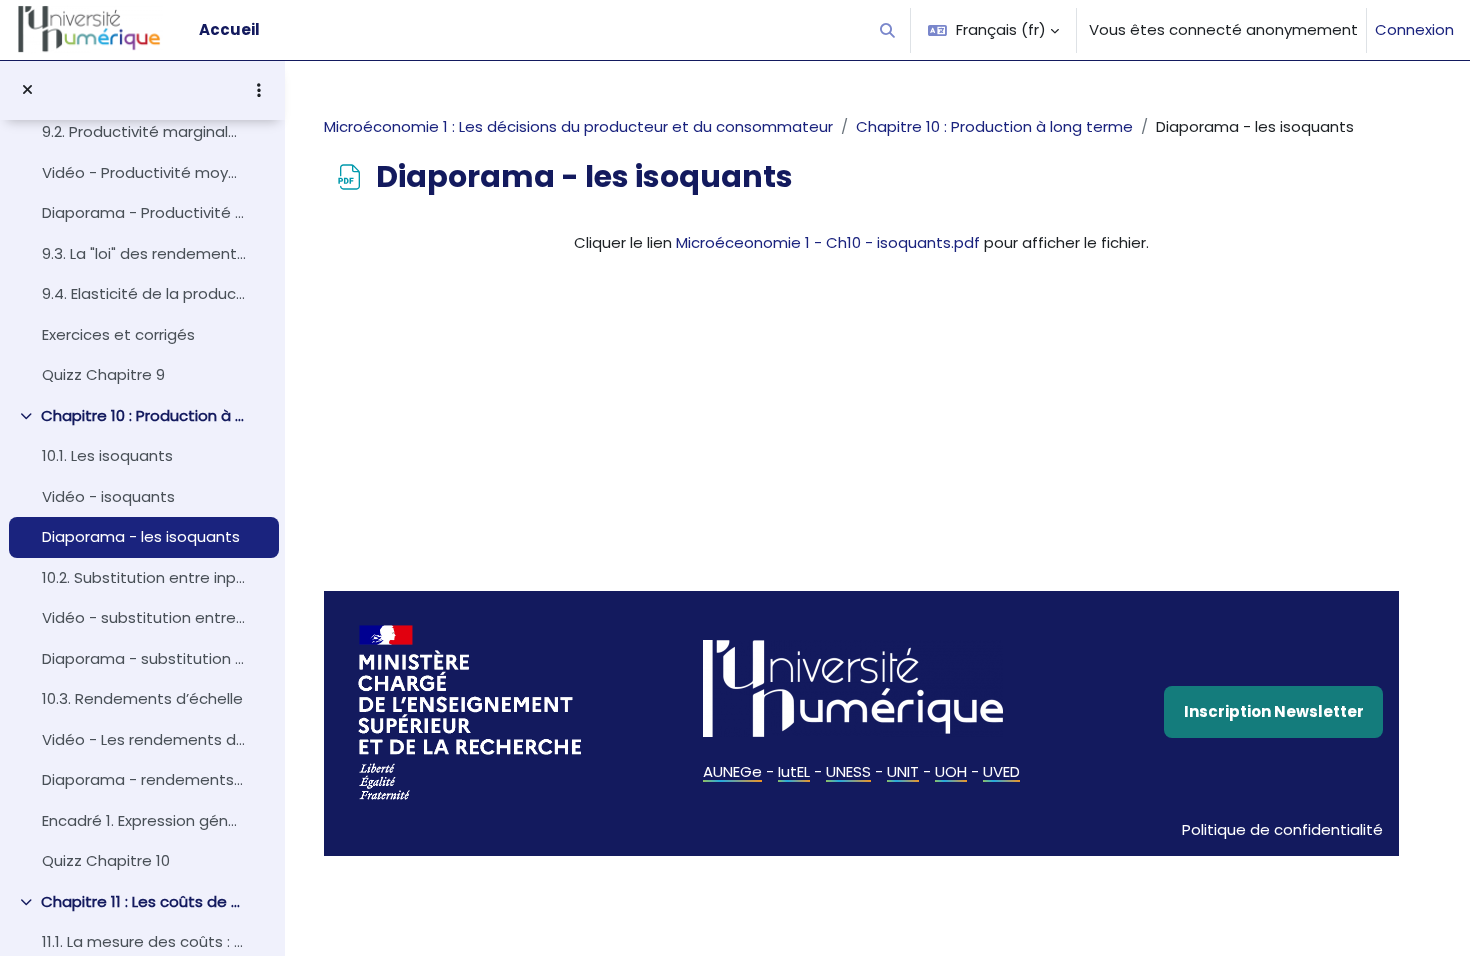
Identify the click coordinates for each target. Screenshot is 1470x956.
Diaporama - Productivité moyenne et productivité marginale (144, 212)
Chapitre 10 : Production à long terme (143, 415)
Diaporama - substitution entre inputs (144, 658)
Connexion (1414, 29)
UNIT (903, 771)
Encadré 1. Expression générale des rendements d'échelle (144, 820)
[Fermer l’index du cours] (27, 90)
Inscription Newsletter (1274, 711)
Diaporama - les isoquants (141, 536)
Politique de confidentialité (1282, 829)
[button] (888, 30)
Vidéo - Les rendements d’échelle (144, 739)
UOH (951, 771)
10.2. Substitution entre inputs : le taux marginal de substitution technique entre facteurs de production (144, 577)
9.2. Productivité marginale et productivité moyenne (144, 131)
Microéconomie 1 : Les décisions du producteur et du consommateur (578, 126)
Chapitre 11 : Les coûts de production (143, 901)
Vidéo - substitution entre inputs (144, 617)
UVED (1001, 771)
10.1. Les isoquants (107, 455)
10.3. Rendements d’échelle (142, 698)
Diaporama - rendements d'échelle (144, 779)
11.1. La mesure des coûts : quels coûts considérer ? (144, 941)
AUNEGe (732, 771)
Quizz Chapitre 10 (106, 860)
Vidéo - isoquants (108, 496)
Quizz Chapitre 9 (103, 374)
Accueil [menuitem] (229, 29)
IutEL (794, 771)
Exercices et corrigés (118, 334)
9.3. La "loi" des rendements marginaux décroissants (144, 253)
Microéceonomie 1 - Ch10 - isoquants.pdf (828, 242)
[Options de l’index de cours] (259, 90)
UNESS (848, 771)
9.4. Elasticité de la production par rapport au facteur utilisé (144, 293)
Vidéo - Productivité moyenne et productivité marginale (144, 172)
